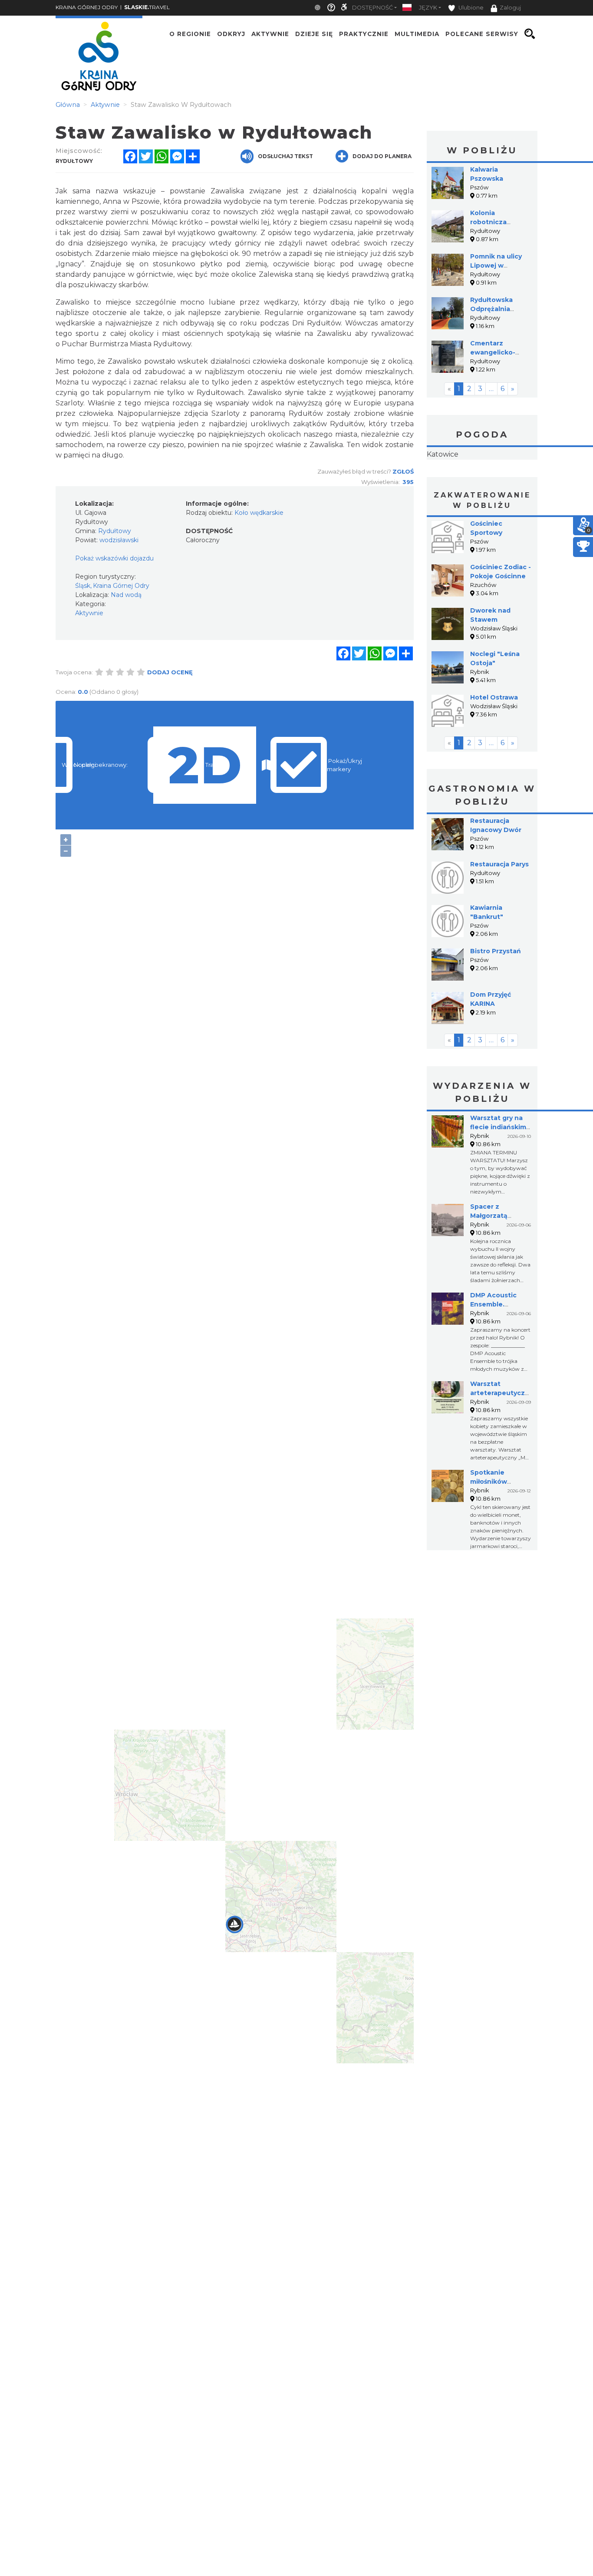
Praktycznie (364, 34)
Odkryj (231, 34)
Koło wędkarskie (259, 513)
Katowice (482, 482)
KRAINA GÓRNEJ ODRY (87, 7)
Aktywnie (270, 34)
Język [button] (428, 8)
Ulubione (470, 8)
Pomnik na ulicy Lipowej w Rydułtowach (496, 265)
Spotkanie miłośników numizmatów (492, 1536)
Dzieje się (314, 34)
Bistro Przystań (496, 1006)
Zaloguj (510, 8)
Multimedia (417, 34)
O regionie (190, 34)
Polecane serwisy (482, 34)
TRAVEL (147, 7)
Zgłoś (403, 471)
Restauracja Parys (499, 919)
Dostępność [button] (372, 8)
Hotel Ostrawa (494, 752)
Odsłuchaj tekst (285, 156)
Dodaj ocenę (170, 672)
